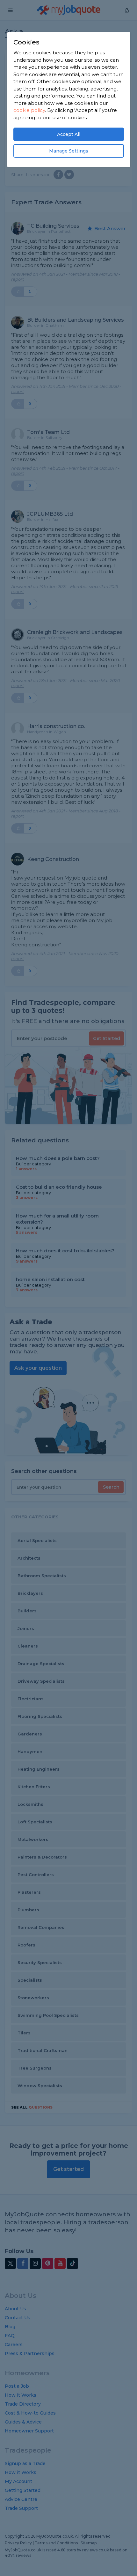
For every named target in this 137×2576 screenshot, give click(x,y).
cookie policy (29, 110)
